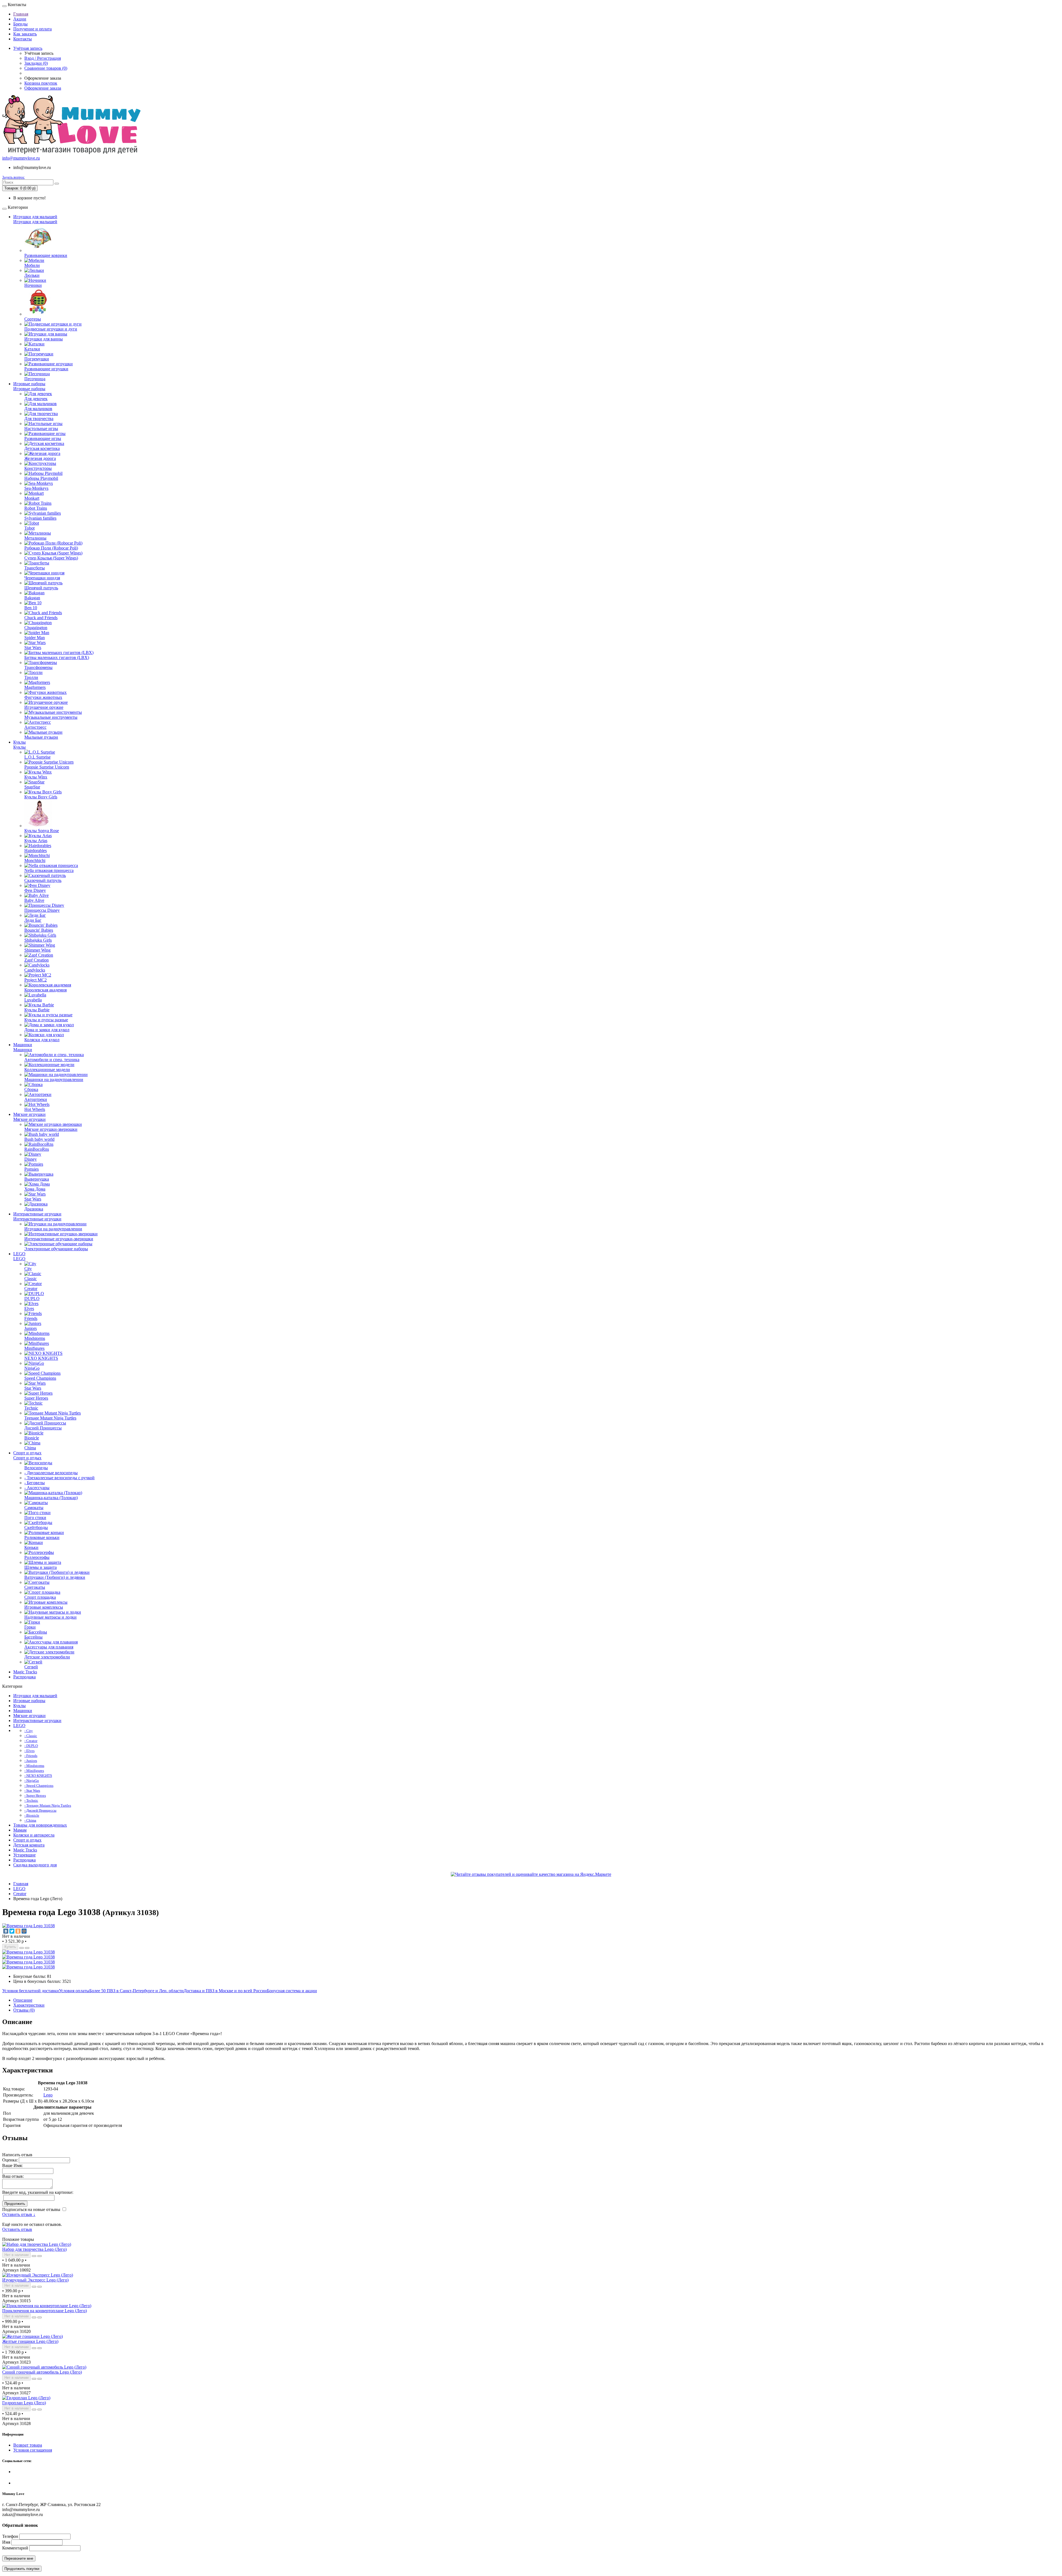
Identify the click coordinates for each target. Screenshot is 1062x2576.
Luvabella (33, 1000)
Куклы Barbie (37, 1010)
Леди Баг (33, 920)
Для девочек (36, 399)
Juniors (31, 1328)
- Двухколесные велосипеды (51, 1473)
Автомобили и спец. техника (52, 1060)
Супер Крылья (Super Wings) (51, 558)
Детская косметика (42, 448)
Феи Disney (35, 890)
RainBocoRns (37, 1149)
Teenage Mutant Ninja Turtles (50, 1418)
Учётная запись (28, 48)
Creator (31, 1289)
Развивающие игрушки (46, 369)
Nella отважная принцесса (49, 870)
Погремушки (37, 359)
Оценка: (10, 2160)
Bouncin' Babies (39, 930)
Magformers (35, 687)
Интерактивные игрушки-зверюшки (59, 1239)
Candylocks (35, 970)
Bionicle (32, 1438)
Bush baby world (39, 1139)
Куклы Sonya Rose (42, 831)
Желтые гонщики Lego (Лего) (30, 2341)
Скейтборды (36, 1527)
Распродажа (24, 1677)
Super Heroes (36, 1398)
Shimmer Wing (37, 950)
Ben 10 (31, 608)
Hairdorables (36, 851)
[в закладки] (22, 1948)
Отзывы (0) (24, 2010)
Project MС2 (36, 980)
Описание (23, 2000)
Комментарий (15, 2548)
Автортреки (36, 1099)
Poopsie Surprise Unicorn (47, 767)
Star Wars (33, 648)
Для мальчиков (38, 409)
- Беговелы (35, 1483)
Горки (30, 1627)
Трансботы (35, 568)
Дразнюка (34, 1209)
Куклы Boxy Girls (41, 797)
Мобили (32, 265)
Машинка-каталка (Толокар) (51, 1498)
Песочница (35, 379)
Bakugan (32, 598)
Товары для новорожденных (40, 1825)
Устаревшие (24, 1855)
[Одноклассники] (18, 1931)
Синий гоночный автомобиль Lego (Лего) (42, 2372)
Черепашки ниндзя (42, 578)
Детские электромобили (47, 1657)
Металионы (35, 538)
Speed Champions (40, 1378)
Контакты (23, 39)
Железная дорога (40, 458)
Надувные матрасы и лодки (50, 1617)
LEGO (19, 1254)
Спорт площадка (40, 1597)
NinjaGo (32, 1368)
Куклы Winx (36, 777)
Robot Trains (36, 508)
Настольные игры (41, 429)
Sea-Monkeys (36, 488)
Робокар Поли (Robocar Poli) (51, 548)
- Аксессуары (37, 1488)
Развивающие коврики (46, 255)
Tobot (29, 528)
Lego (48, 2095)
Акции (20, 19)
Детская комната (29, 1845)
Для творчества (39, 419)
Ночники (33, 285)
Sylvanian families (40, 518)
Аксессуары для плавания (49, 1647)
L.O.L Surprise (37, 757)
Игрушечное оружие (44, 707)
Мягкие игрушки (29, 1114)
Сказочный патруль (43, 880)
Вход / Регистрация (43, 58)
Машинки (23, 1045)
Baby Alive (34, 900)
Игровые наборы (29, 384)
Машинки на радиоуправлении (54, 1079)
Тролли (31, 677)
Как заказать (25, 34)
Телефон (10, 2536)
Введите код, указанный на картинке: (38, 2192)
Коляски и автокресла (34, 1835)
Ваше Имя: (12, 2165)
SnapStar (32, 787)
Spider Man (35, 638)
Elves (29, 1308)
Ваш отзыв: (13, 2176)
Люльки (32, 275)
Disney (31, 1159)
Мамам (20, 1830)
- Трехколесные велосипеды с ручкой (59, 1478)
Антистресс (35, 727)
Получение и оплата (32, 29)
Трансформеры (38, 667)
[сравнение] (27, 1948)
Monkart (32, 498)
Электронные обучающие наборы (56, 1249)
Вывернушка (37, 1179)
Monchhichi (35, 860)
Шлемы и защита (41, 1567)
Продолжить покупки (22, 2569)
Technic (31, 1408)
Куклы (19, 742)
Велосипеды (36, 1468)
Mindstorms (35, 1338)
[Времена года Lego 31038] (28, 1926)
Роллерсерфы (37, 1557)
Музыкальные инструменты (51, 717)
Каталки (32, 349)
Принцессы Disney (42, 910)
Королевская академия (45, 990)
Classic (31, 1279)
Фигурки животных (43, 697)
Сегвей (31, 1667)
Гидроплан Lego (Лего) (24, 2403)
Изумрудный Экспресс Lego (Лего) (35, 2280)
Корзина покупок (41, 83)
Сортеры (33, 319)
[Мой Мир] (24, 1931)
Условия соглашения (33, 2450)
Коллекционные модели (47, 1070)
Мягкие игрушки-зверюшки (51, 1129)
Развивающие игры (43, 438)
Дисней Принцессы (43, 1428)
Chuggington (36, 628)
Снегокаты (35, 1587)
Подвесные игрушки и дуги (51, 329)
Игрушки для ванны (44, 339)
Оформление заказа (43, 88)
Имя (6, 2542)
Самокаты (34, 1508)
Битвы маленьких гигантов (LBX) (57, 657)
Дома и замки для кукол (47, 1030)
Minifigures (34, 1348)
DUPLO (32, 1299)
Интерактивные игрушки (37, 1214)
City (28, 1269)
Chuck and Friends (41, 618)
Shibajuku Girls (38, 940)
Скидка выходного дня (35, 1865)
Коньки (31, 1547)
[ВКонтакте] (6, 1931)
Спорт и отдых (27, 1453)
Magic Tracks (25, 1672)
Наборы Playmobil (41, 478)
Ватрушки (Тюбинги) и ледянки (55, 1577)
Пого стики (35, 1518)
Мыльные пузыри (41, 737)
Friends (31, 1318)
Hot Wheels (35, 1109)
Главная (21, 14)
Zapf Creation (37, 960)
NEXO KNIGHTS (41, 1358)
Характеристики (29, 2005)
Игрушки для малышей (35, 217)
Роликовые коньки (42, 1537)
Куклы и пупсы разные (46, 1020)
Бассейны (33, 1637)
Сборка (31, 1089)
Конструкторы (38, 468)
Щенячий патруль (41, 588)
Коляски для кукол (42, 1040)
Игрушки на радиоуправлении (53, 1229)
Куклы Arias (36, 841)
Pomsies (32, 1169)
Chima (30, 1448)
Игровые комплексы (44, 1607)
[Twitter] (12, 1931)
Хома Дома (35, 1189)
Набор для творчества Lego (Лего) (34, 2249)
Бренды (20, 24)
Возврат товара (28, 2445)
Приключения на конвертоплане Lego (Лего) (45, 2311)
